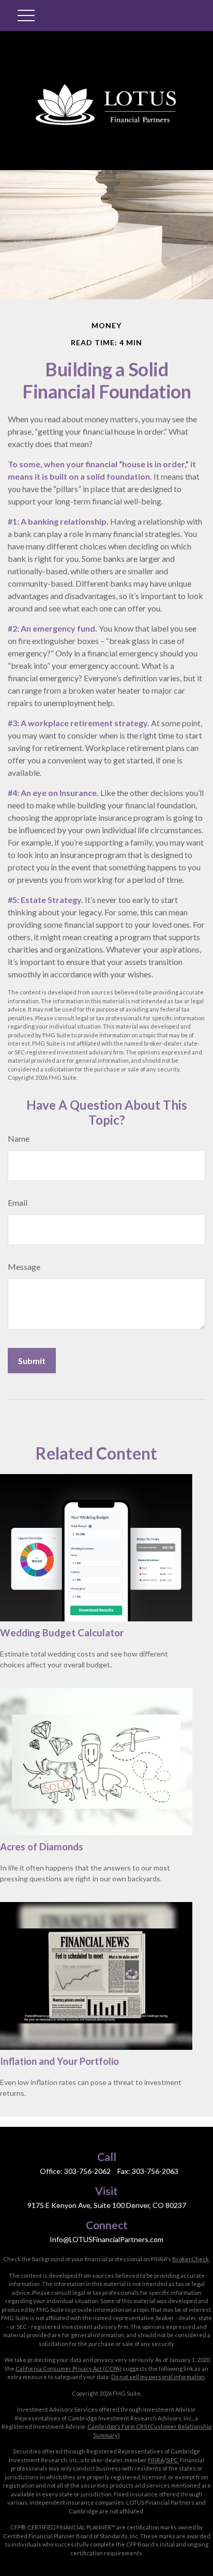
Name (19, 1138)
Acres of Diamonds (42, 1847)
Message (24, 1267)
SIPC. (172, 2460)
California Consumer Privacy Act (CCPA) (69, 2368)
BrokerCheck (191, 2259)
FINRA (156, 2460)
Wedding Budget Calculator (62, 1633)
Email (18, 1202)
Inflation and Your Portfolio (59, 2061)
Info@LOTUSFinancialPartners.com (106, 2239)
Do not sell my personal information (158, 2377)
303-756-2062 (87, 2171)
